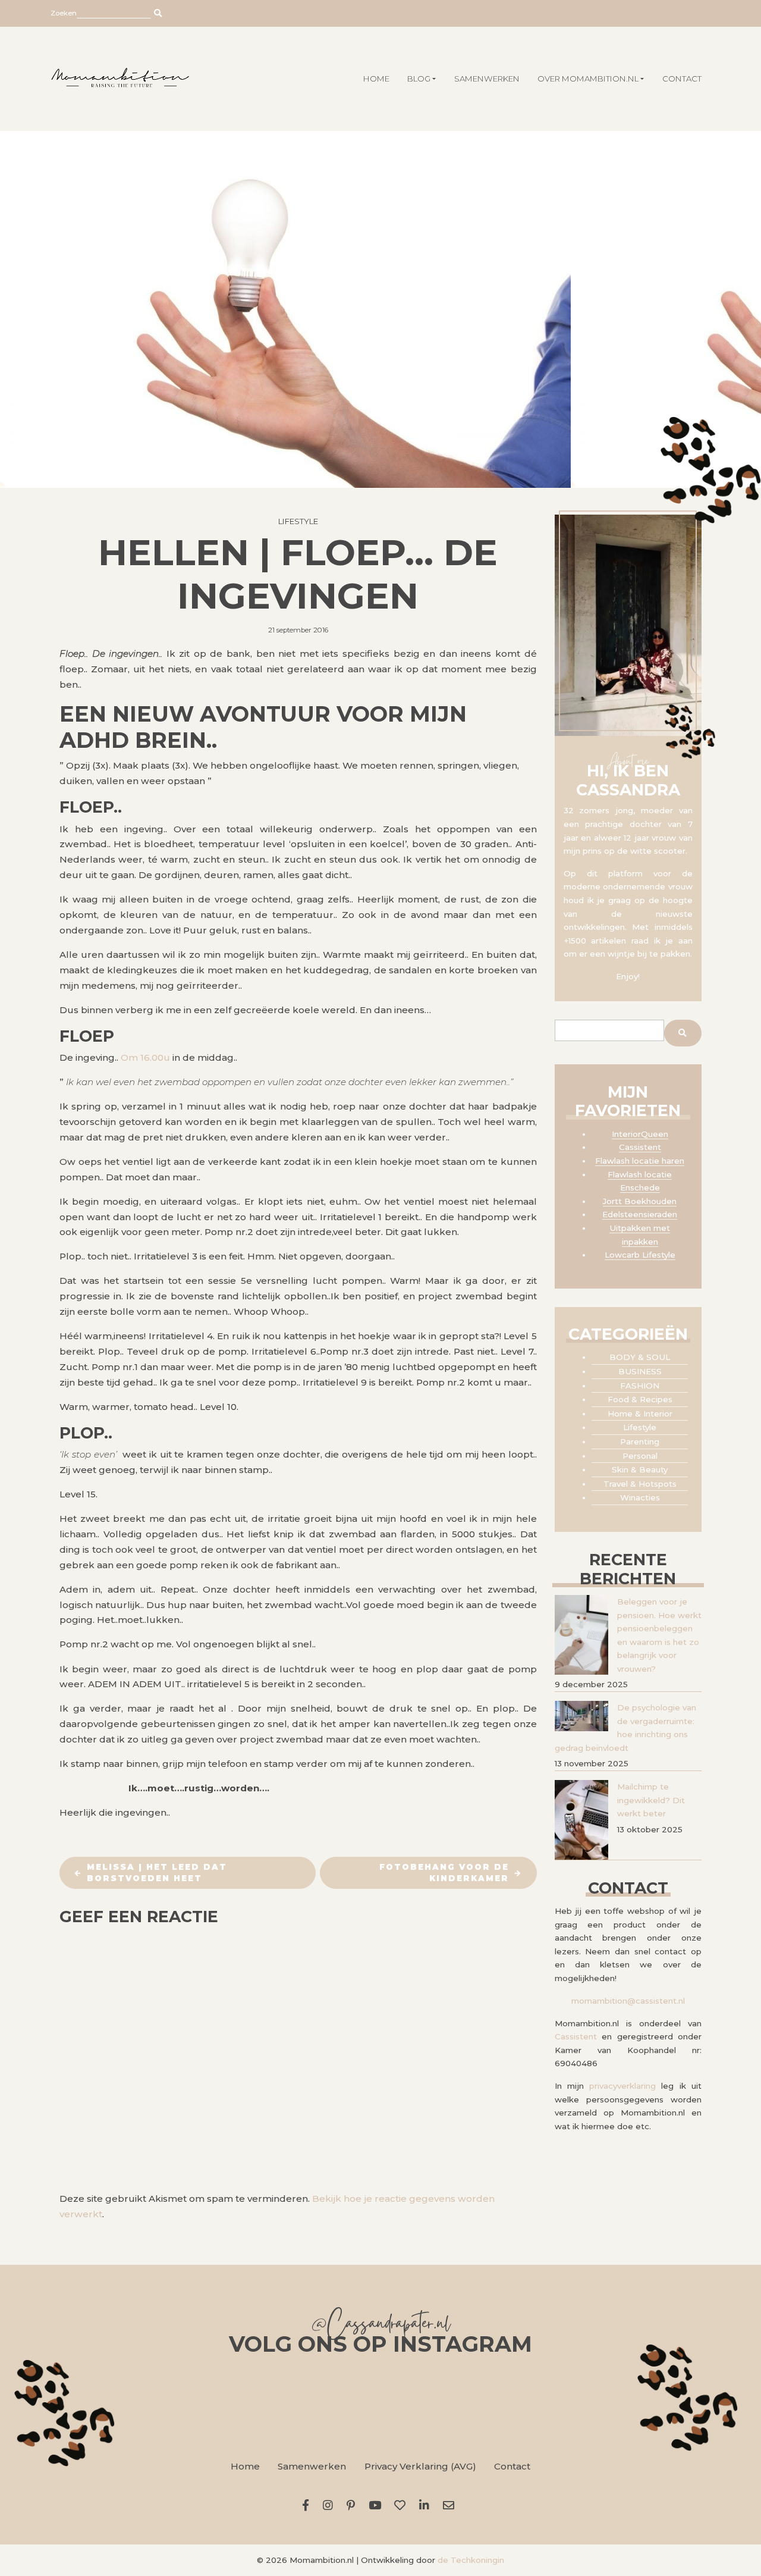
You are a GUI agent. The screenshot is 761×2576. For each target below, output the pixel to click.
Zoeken (64, 13)
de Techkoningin (471, 2560)
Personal (640, 1456)
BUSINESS (640, 1371)
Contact (682, 79)
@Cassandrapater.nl (380, 2326)
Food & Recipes (640, 1399)
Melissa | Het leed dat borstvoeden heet (157, 1873)
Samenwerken (487, 79)
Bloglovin (402, 2505)
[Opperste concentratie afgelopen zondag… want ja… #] (247, 2405)
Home (245, 2466)
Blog (419, 79)
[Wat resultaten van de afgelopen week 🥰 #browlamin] (114, 2405)
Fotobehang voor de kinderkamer (444, 1873)
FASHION (640, 1386)
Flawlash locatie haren (640, 1161)
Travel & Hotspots (640, 1484)
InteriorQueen (640, 1134)
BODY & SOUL (640, 1357)
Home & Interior (640, 1414)
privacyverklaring (622, 2086)
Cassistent (640, 1147)
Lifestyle (298, 521)
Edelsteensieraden (640, 1214)
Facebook (308, 2505)
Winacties (640, 1497)
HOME (376, 79)
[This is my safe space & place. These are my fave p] (647, 2405)
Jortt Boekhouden (640, 1201)
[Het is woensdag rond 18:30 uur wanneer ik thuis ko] (514, 2405)
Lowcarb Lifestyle (640, 1255)
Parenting (640, 1441)
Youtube (377, 2505)
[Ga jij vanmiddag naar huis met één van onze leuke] (380, 2405)
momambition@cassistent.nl (628, 2001)
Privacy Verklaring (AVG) (420, 2466)
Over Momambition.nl (588, 79)
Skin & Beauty (640, 1469)
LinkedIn (427, 2505)
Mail (451, 2505)
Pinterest (353, 2505)
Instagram (331, 2505)
